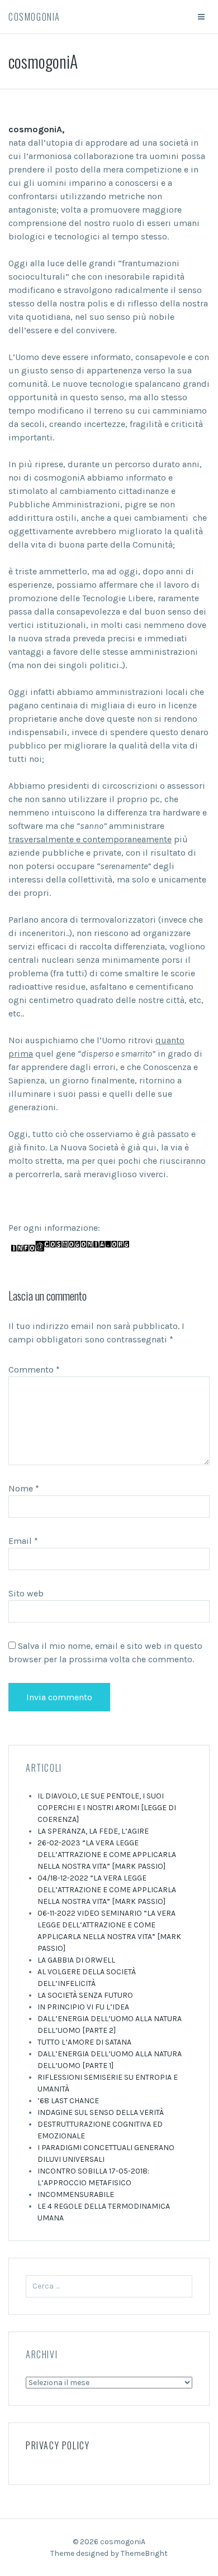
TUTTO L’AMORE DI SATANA (84, 2042)
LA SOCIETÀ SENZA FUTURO (85, 1995)
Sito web (26, 1593)
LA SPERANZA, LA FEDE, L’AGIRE (93, 1831)
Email (23, 1541)
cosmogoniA (34, 17)
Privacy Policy (58, 2445)
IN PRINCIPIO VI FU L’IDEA (83, 2007)
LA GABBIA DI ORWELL (76, 1960)
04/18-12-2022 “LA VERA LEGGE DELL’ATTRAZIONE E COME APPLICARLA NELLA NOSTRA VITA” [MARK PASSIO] (107, 1890)
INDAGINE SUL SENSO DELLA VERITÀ (101, 2112)
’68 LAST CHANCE (68, 2101)
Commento (34, 1369)
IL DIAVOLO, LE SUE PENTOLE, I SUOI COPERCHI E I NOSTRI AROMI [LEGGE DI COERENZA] (107, 1808)
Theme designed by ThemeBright (109, 2553)
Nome (24, 1488)
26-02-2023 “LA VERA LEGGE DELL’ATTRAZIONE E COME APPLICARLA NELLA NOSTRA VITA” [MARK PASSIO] (107, 1855)
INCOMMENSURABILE (76, 2194)
